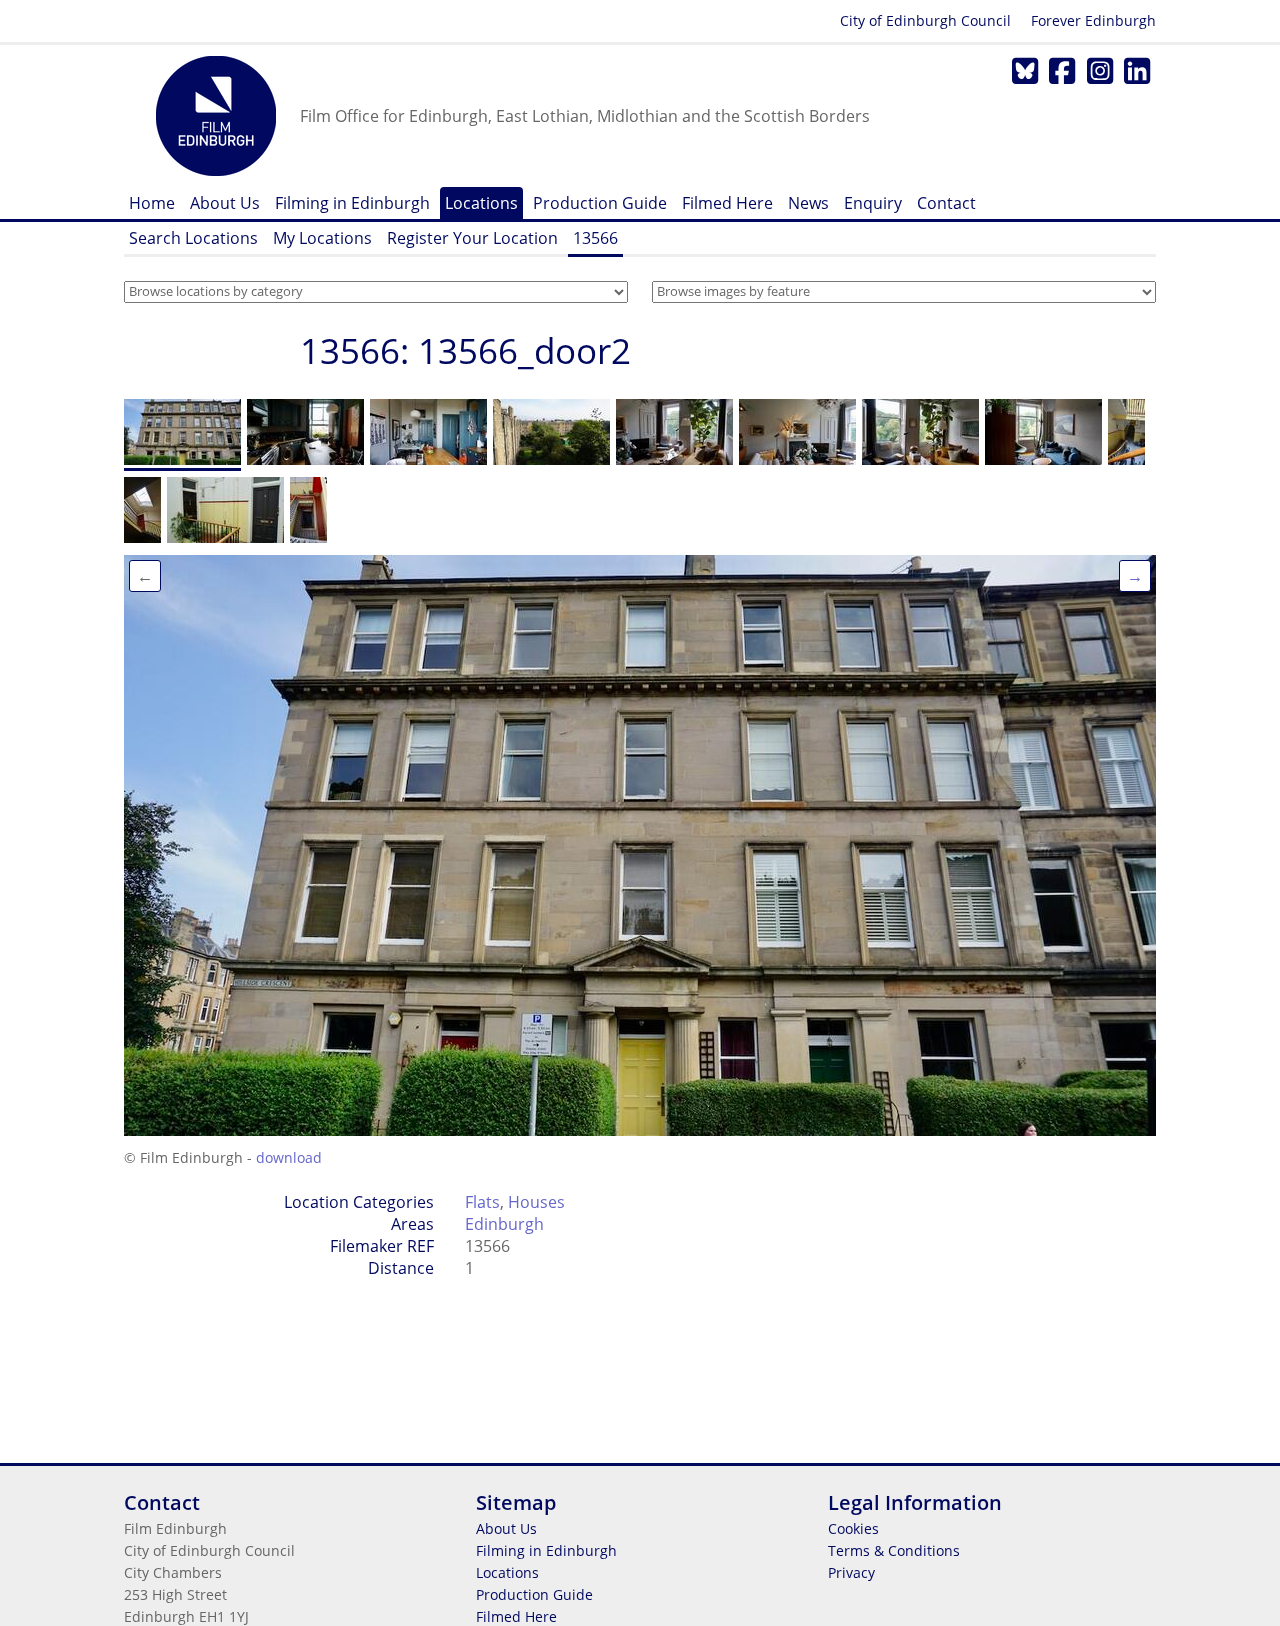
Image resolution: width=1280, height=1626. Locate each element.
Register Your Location (472, 238)
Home (152, 203)
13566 (595, 238)
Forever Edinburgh (1093, 20)
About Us (225, 203)
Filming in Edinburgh (352, 203)
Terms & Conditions (894, 1550)
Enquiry (873, 203)
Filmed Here (727, 203)
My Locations (322, 238)
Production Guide (600, 203)
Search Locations (193, 238)
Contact (946, 203)
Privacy (851, 1572)
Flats (482, 1202)
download (289, 1157)
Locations (481, 203)
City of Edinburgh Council (925, 20)
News (808, 203)
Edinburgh (504, 1224)
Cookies (853, 1528)
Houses (536, 1202)
